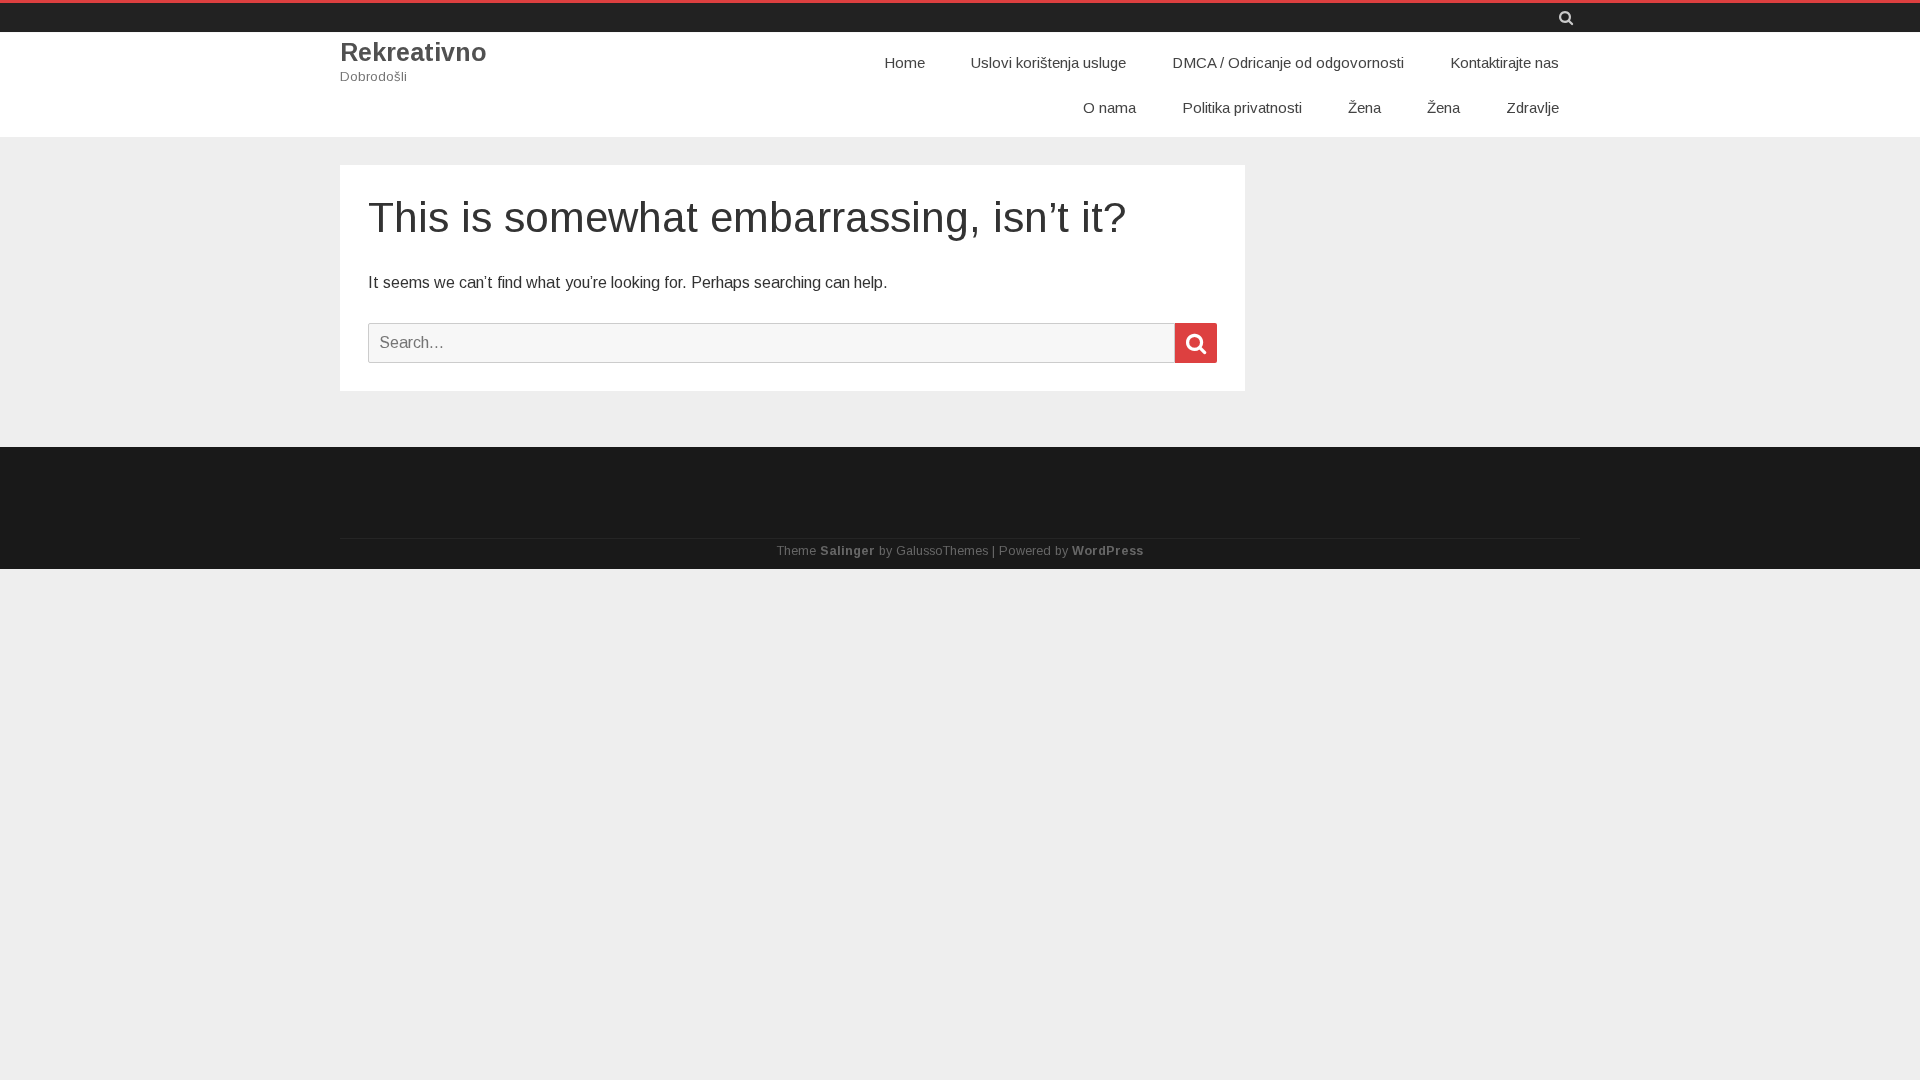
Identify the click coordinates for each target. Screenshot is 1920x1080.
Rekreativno (413, 52)
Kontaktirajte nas (1504, 62)
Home (904, 62)
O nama (1109, 107)
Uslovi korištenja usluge (1048, 62)
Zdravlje (1532, 107)
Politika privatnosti (1242, 107)
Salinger (847, 551)
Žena (1364, 107)
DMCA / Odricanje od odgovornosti (1288, 62)
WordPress (1107, 551)
